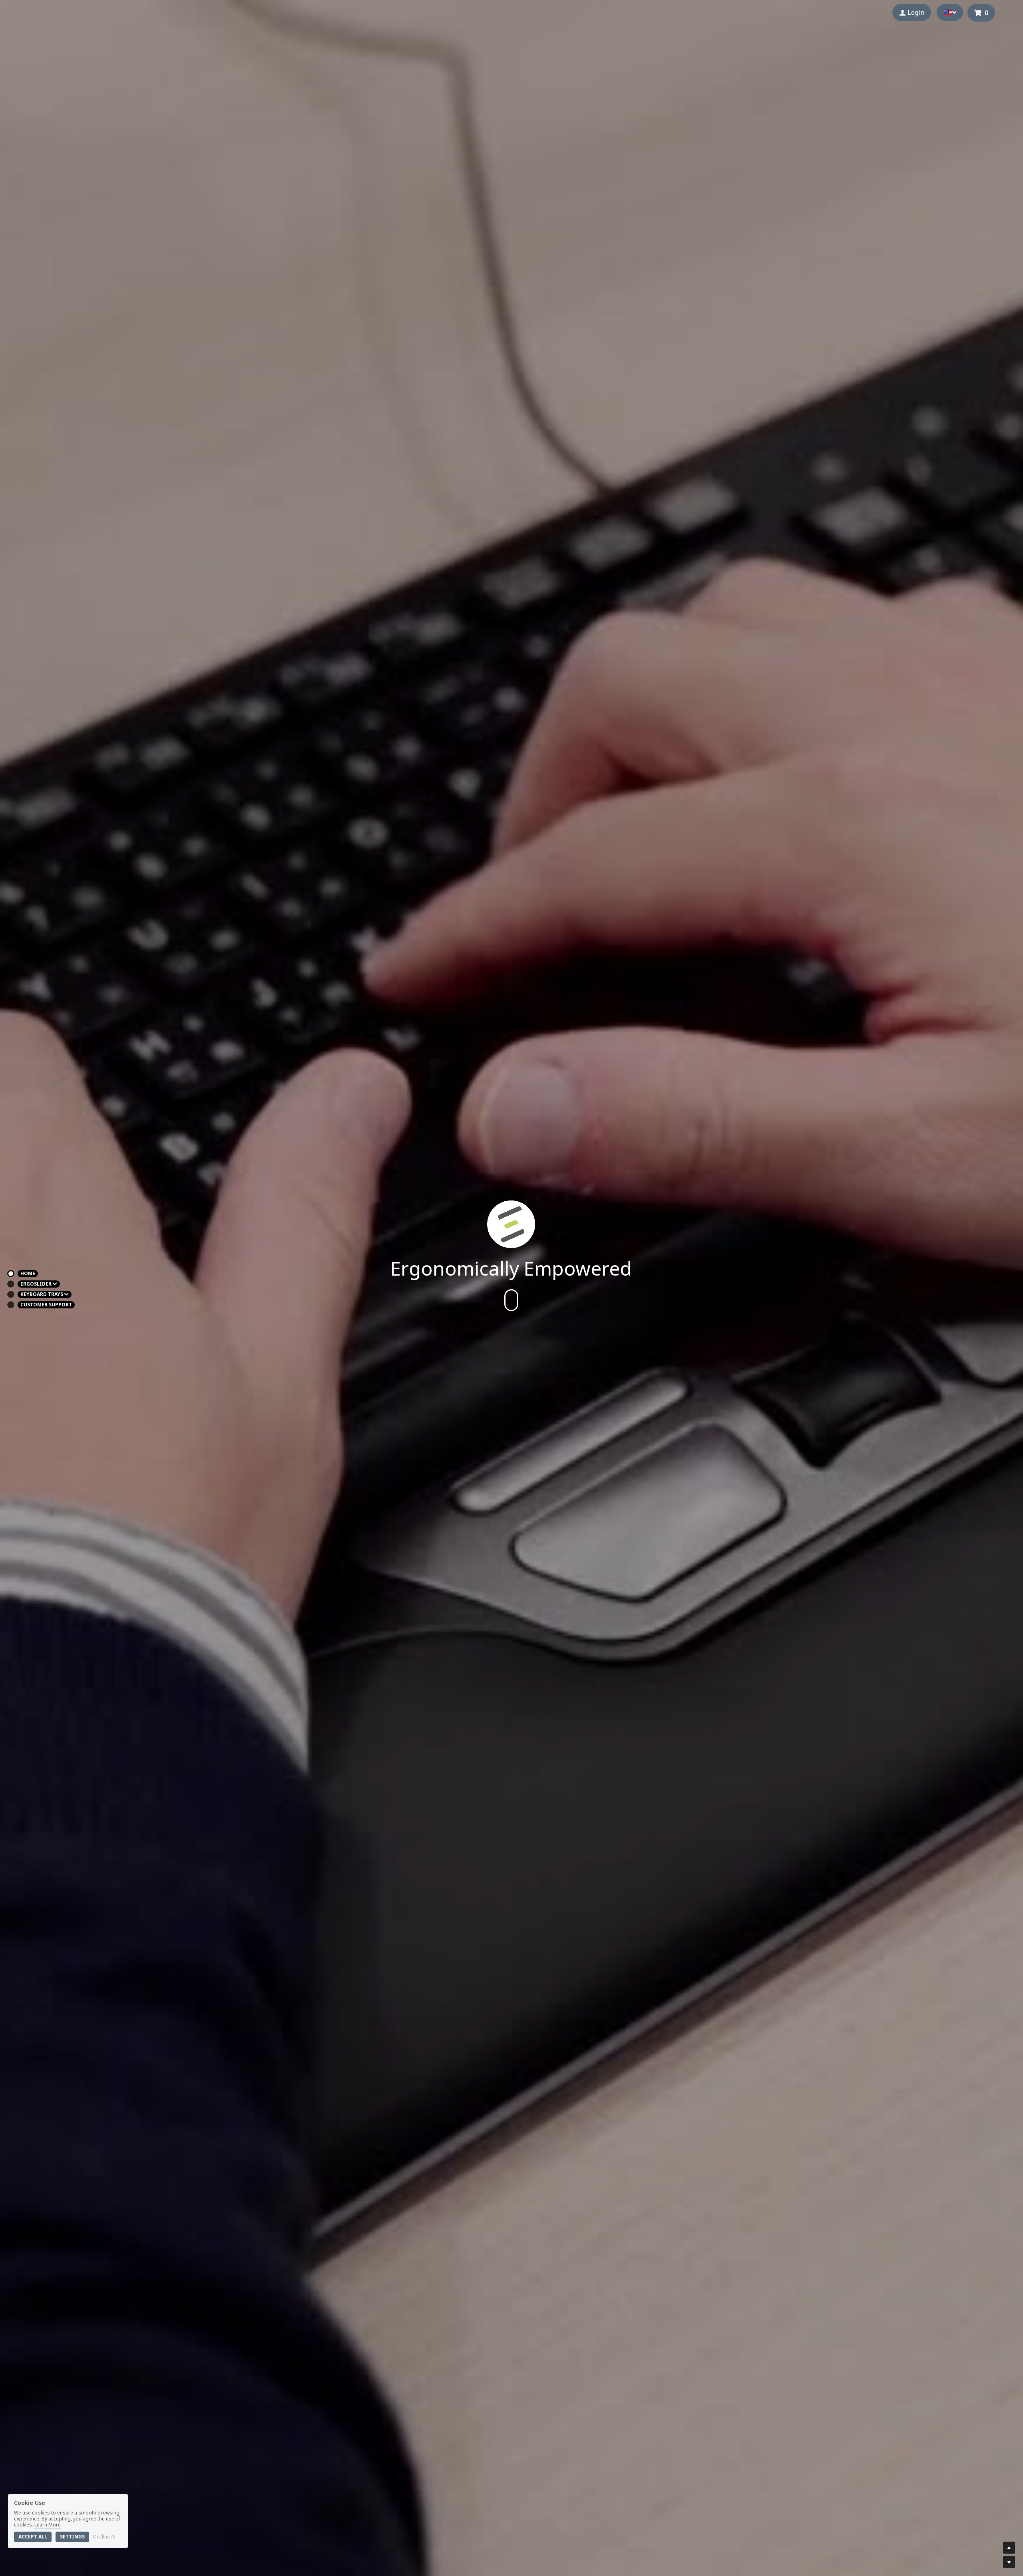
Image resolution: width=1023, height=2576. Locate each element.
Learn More (48, 2525)
